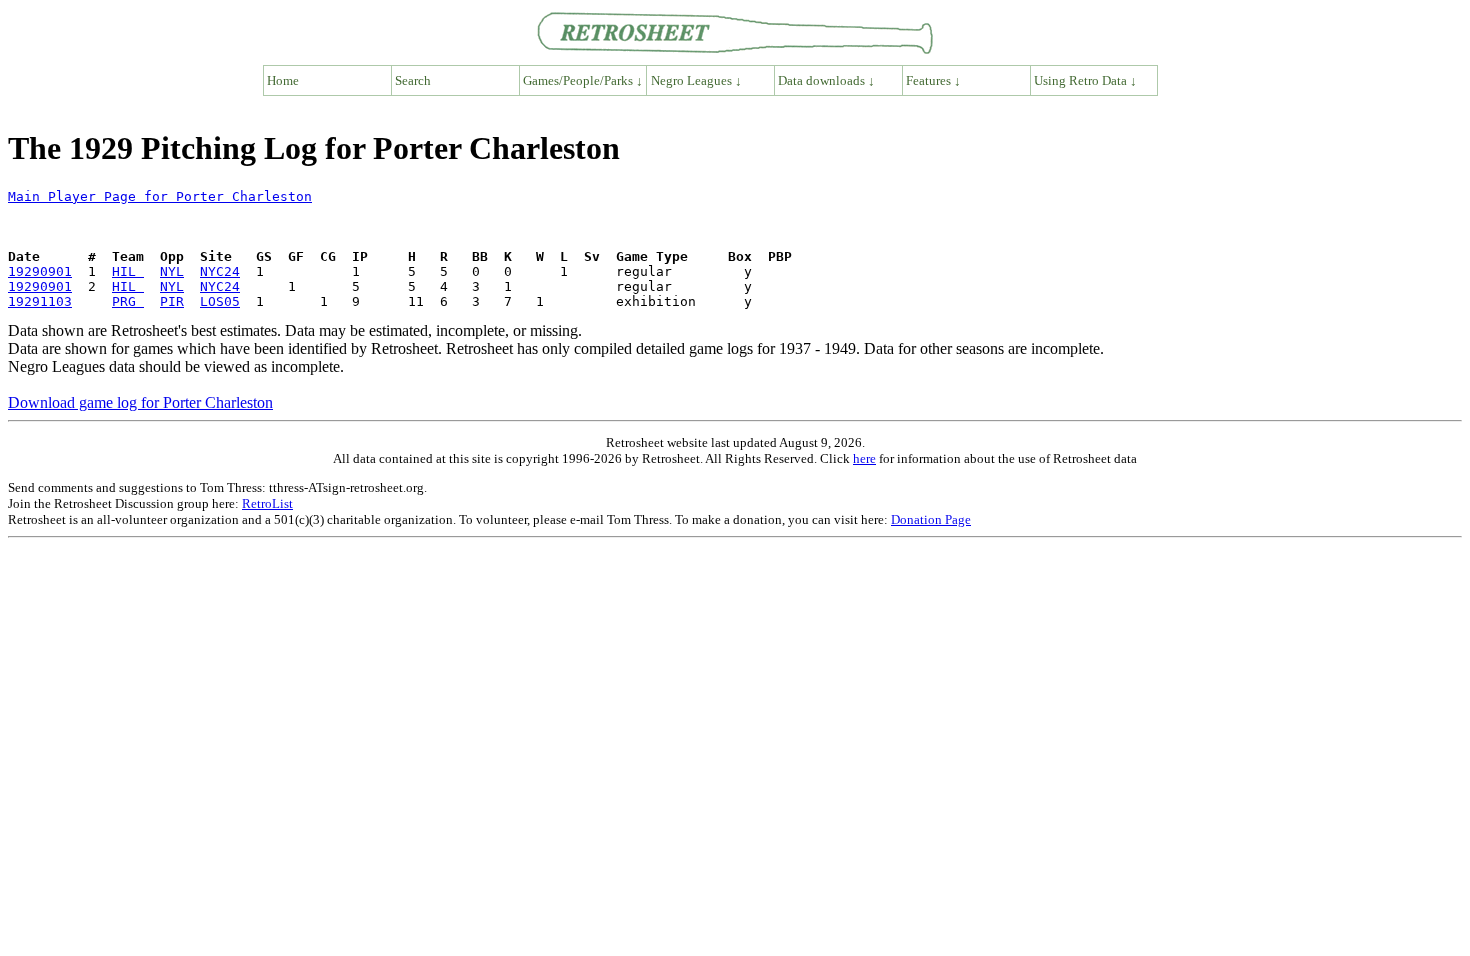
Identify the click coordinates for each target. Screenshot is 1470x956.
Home (283, 80)
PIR (172, 301)
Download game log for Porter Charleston (140, 402)
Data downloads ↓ (826, 80)
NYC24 (220, 271)
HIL (128, 271)
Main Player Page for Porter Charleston (160, 196)
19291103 (40, 301)
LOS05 (220, 301)
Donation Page (931, 519)
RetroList (267, 503)
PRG (128, 301)
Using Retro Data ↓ (1085, 80)
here (864, 458)
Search (413, 80)
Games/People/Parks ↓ (583, 80)
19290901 (40, 271)
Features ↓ (933, 80)
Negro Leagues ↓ (696, 80)
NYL (172, 271)
